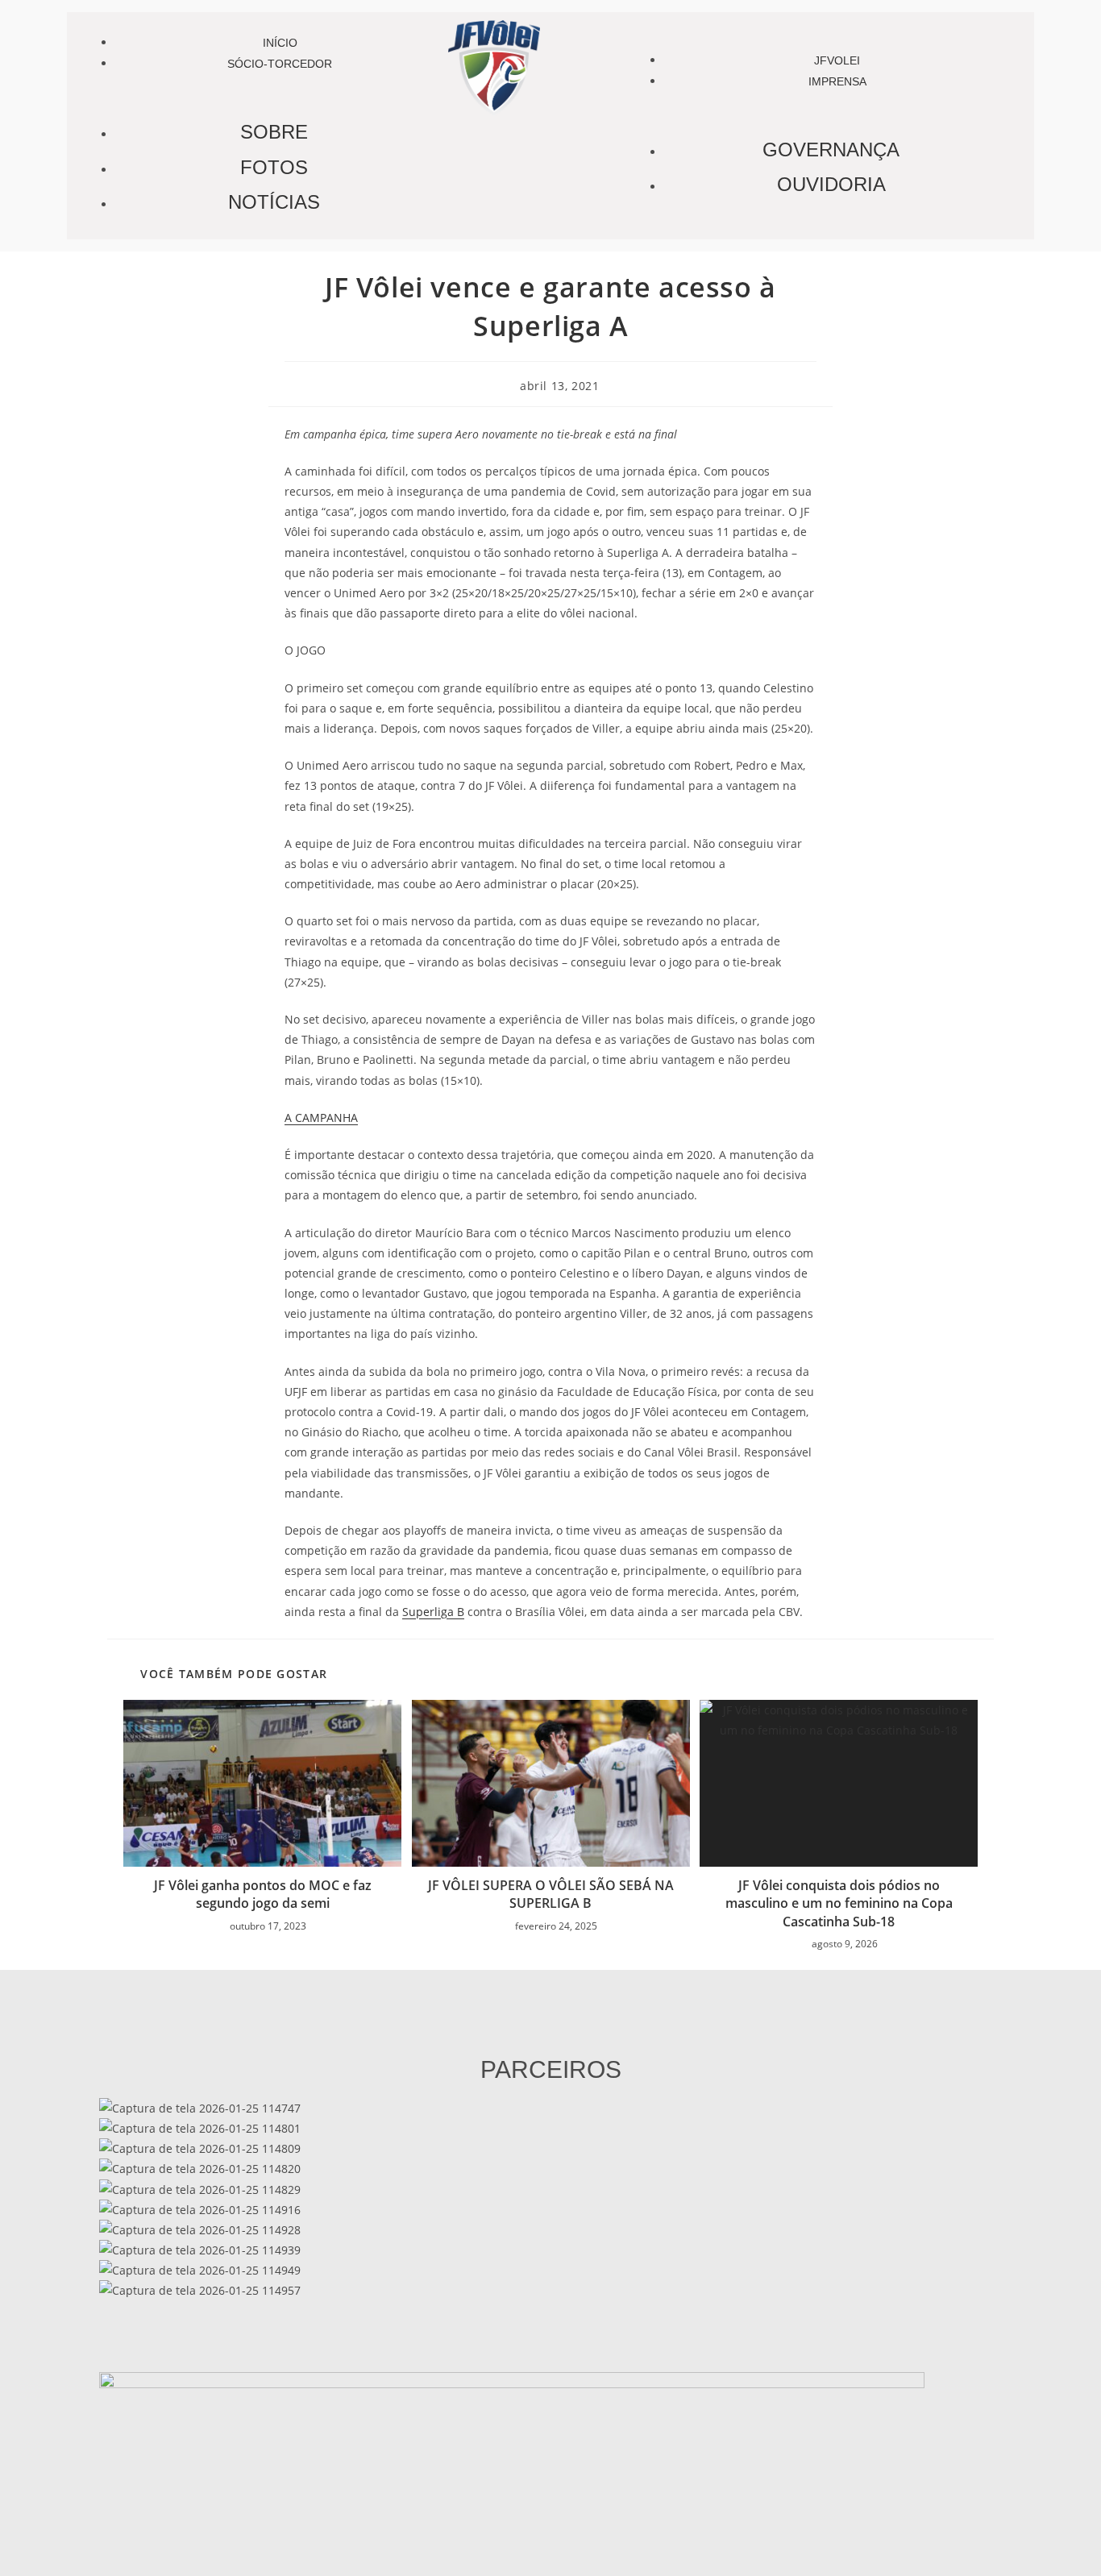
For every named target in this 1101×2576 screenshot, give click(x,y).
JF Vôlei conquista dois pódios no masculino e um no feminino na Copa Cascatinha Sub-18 (839, 1903)
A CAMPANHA (321, 1118)
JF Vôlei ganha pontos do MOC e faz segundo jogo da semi (263, 1894)
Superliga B (433, 1612)
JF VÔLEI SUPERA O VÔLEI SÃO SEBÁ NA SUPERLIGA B (551, 1894)
